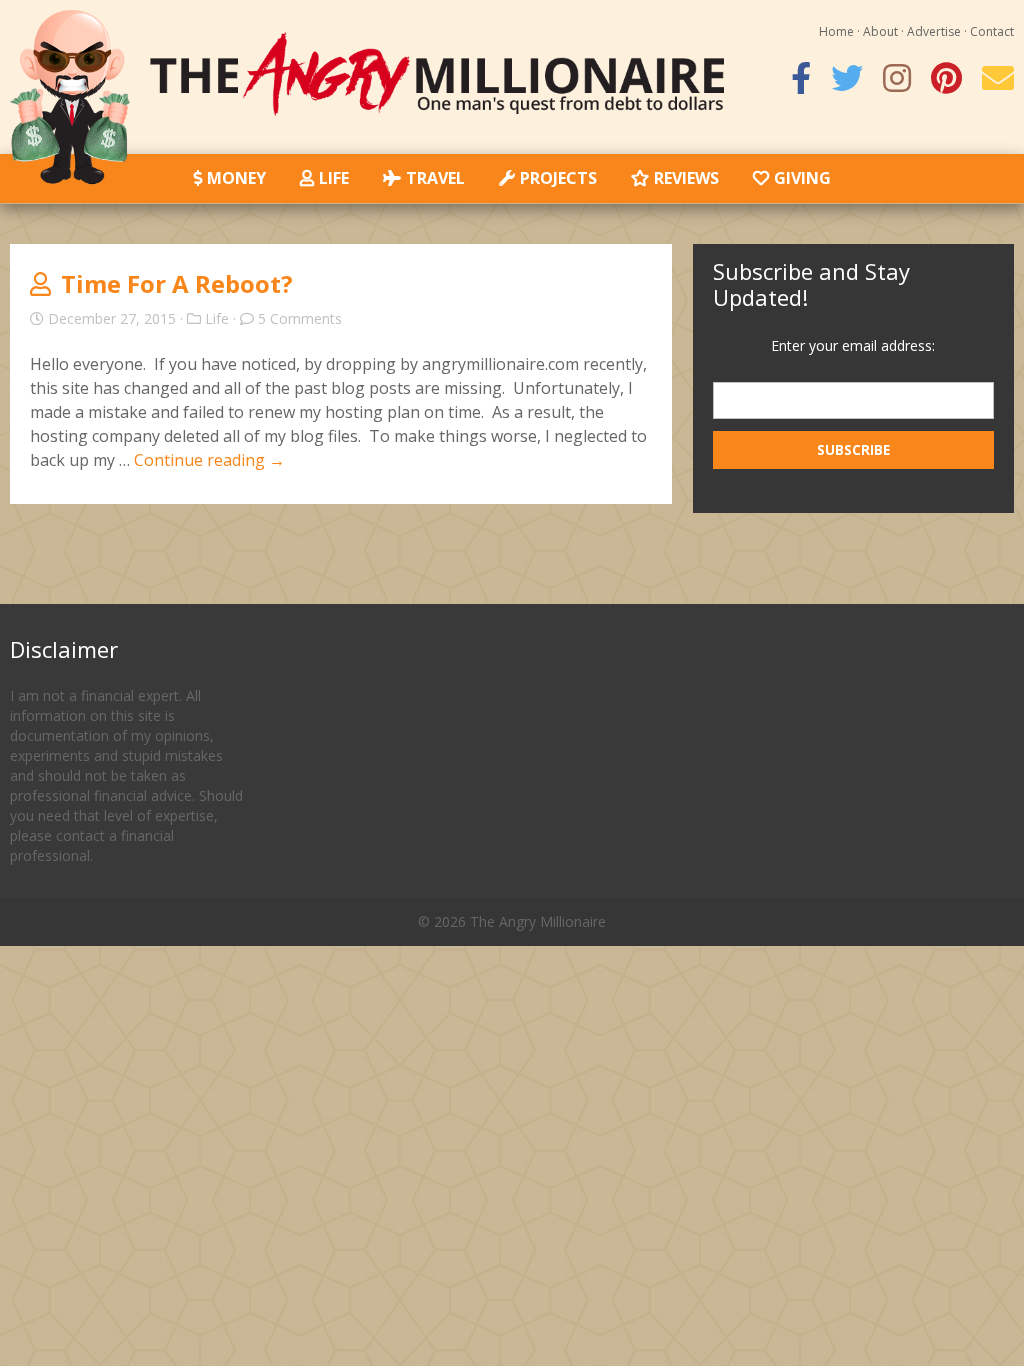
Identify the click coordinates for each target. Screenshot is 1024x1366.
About (880, 31)
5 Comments (300, 318)
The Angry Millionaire (538, 921)
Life (334, 178)
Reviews (686, 178)
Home (836, 31)
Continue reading (209, 460)
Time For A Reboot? (177, 283)
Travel (435, 178)
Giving (802, 178)
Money (236, 178)
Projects (558, 178)
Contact (992, 31)
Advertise (934, 31)
